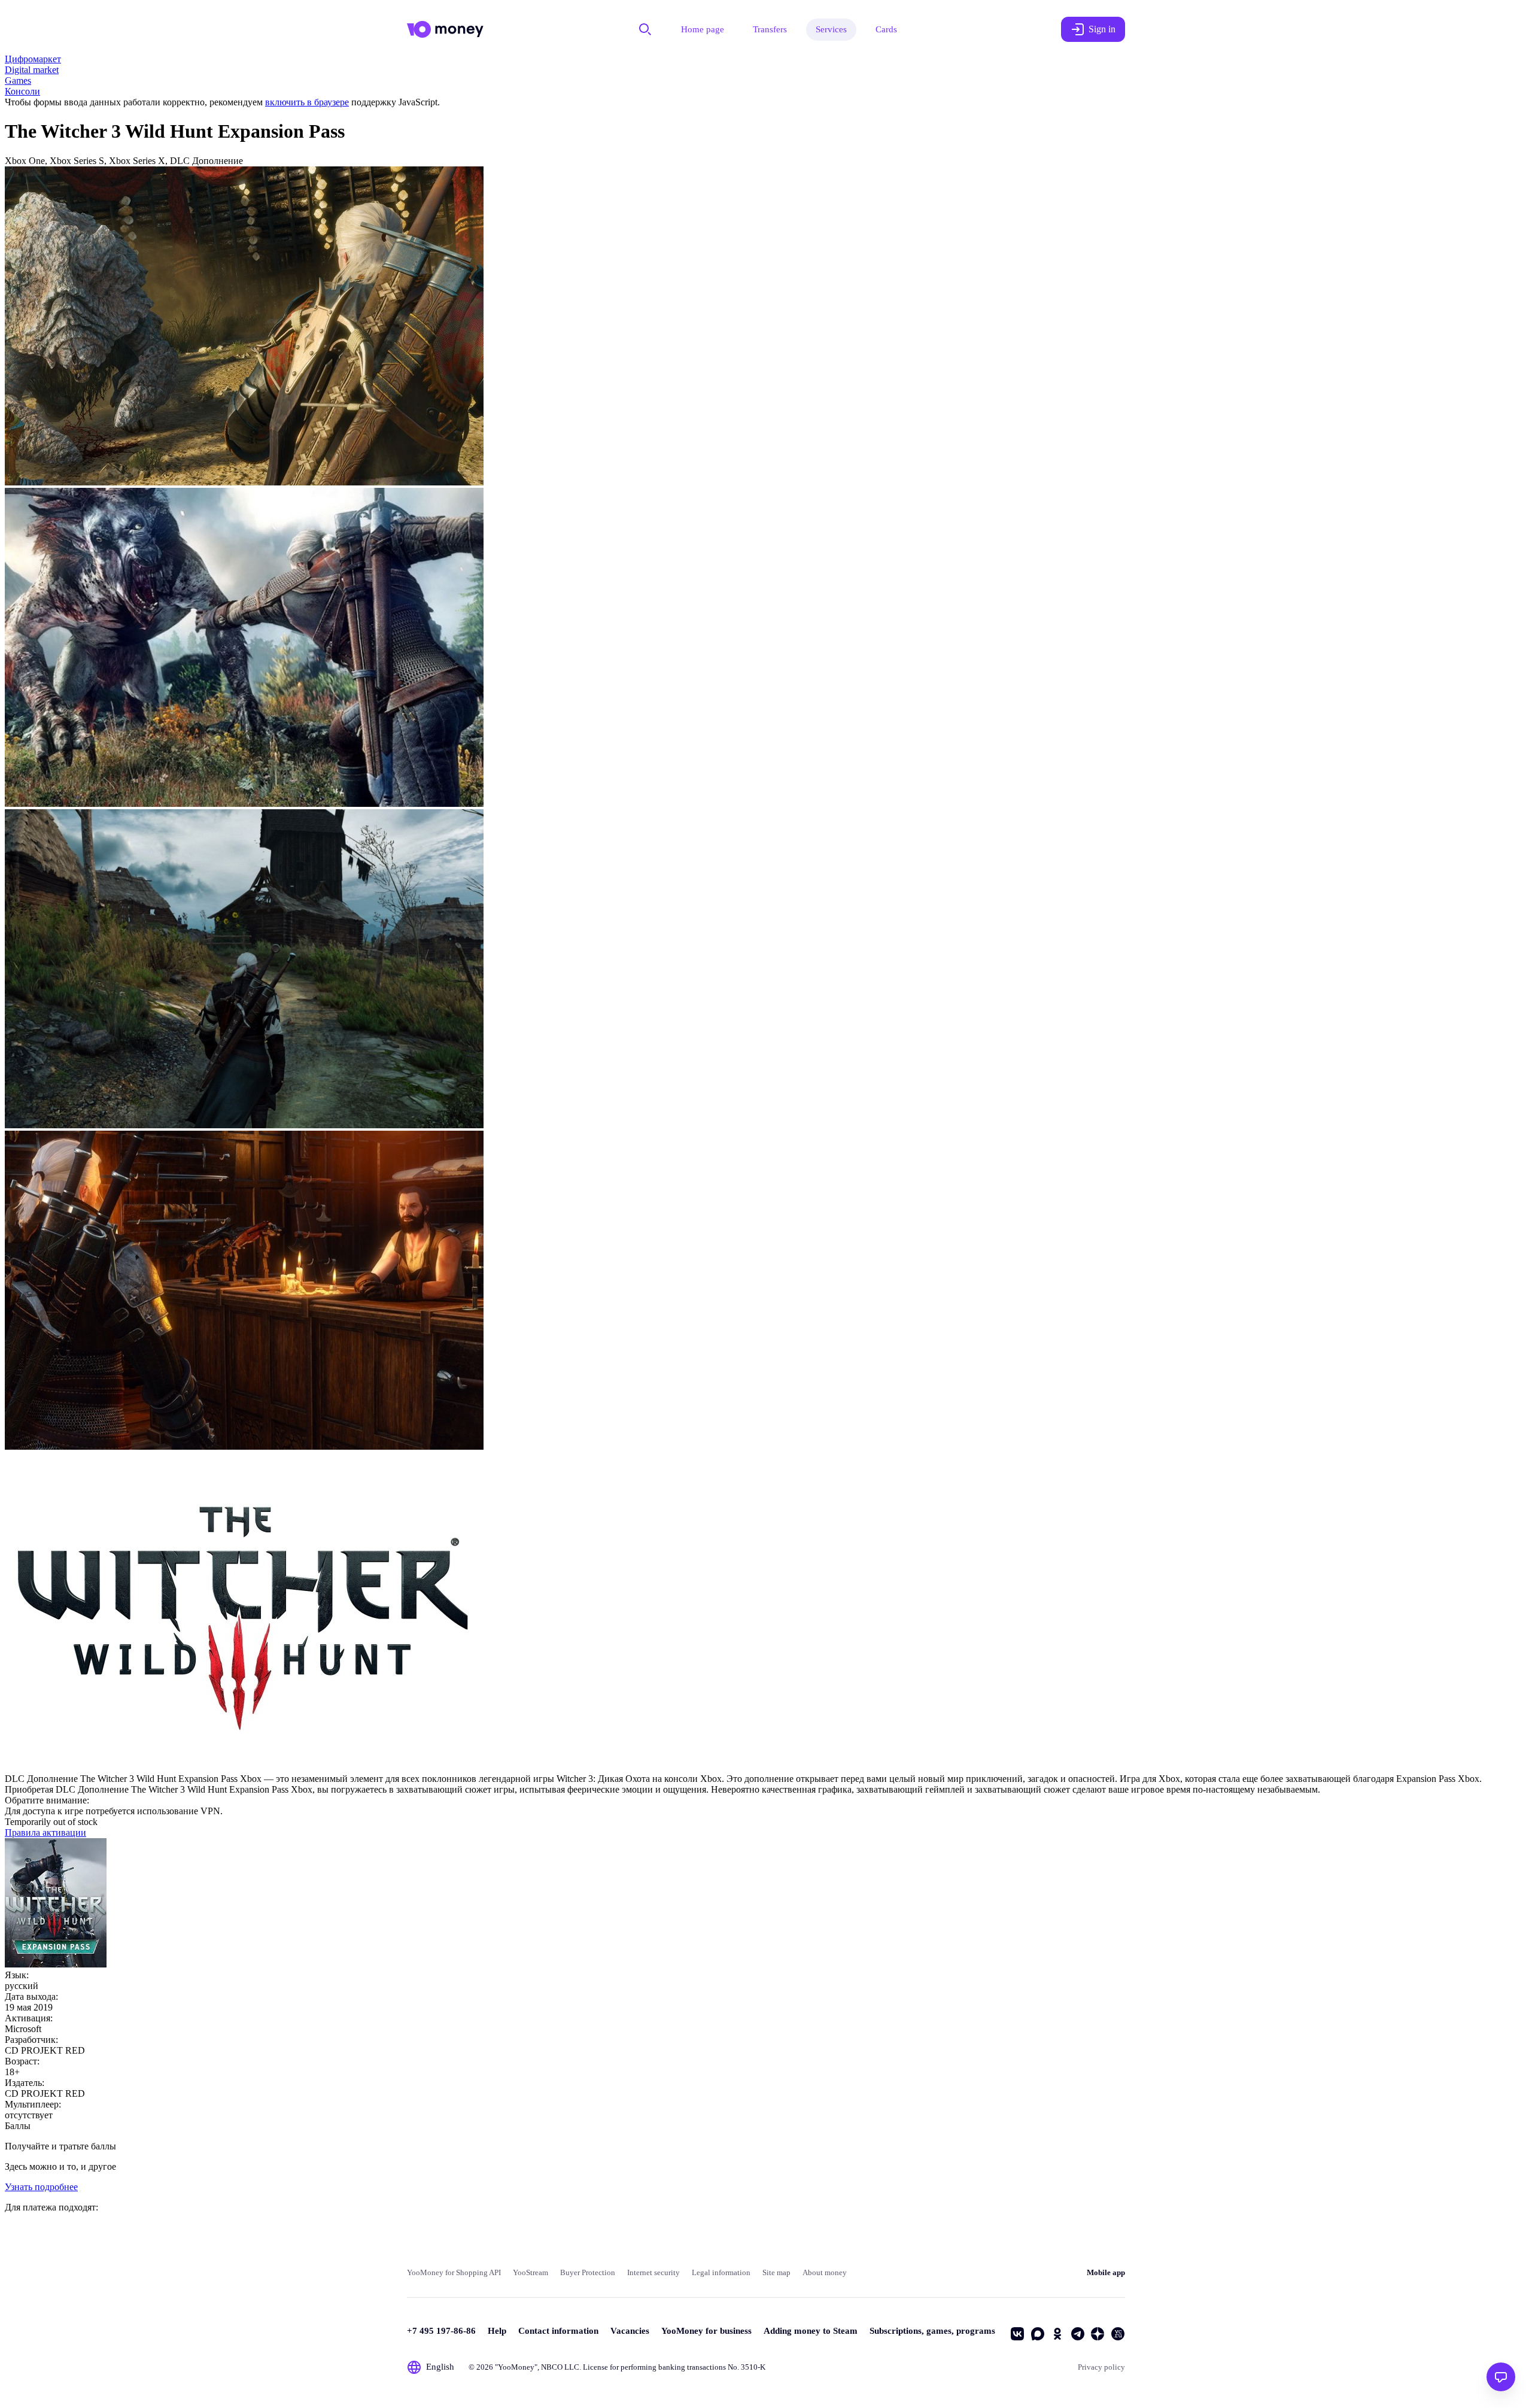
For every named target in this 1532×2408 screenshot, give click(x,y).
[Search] (645, 29)
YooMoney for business (706, 2331)
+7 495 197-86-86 (441, 2331)
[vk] (1017, 2334)
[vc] (1118, 2334)
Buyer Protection (588, 2272)
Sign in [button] (1102, 29)
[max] (1038, 2334)
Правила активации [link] (45, 1832)
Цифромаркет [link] (33, 59)
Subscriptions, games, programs (932, 2331)
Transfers (770, 29)
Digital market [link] (32, 70)
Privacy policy (1101, 2367)
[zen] (1098, 2334)
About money (825, 2272)
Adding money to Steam (811, 2331)
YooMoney (516, 2367)
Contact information (558, 2331)
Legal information (721, 2272)
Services (831, 29)
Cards (886, 29)
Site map (776, 2272)
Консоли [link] (22, 91)
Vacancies (630, 2331)
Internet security (653, 2272)
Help (497, 2331)
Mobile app (1106, 2272)
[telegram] (1078, 2334)
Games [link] (18, 81)
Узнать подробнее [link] (41, 2187)
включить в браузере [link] (307, 102)
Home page (703, 29)
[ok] (1057, 2334)
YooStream (531, 2272)
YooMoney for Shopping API (454, 2272)
